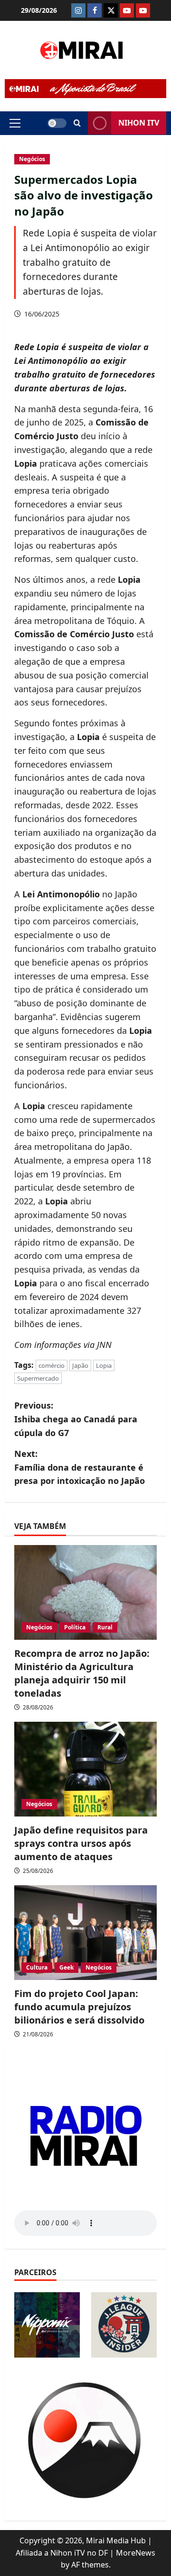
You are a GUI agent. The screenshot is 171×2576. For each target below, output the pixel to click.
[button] (15, 123)
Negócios (32, 159)
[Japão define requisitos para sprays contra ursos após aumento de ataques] (85, 1769)
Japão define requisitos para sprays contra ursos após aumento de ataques (81, 1843)
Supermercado (38, 1378)
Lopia (104, 1365)
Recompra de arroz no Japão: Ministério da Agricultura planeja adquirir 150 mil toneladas (82, 1673)
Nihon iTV (139, 123)
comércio (52, 1365)
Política (75, 1627)
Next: (80, 1467)
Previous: (76, 1419)
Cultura (37, 1967)
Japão (80, 1365)
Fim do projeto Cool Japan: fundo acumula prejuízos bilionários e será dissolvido (79, 2007)
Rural (105, 1627)
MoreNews (136, 2553)
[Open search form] (77, 123)
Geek (66, 1967)
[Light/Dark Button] (57, 123)
